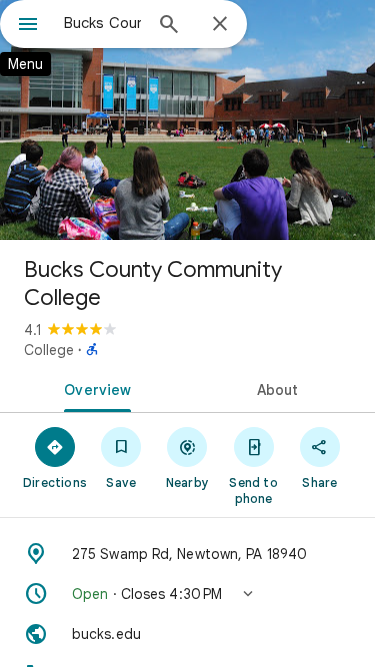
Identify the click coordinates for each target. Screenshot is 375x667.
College (49, 350)
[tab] (94, 388)
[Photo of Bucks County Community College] (187, 120)
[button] (187, 594)
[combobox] (102, 23)
